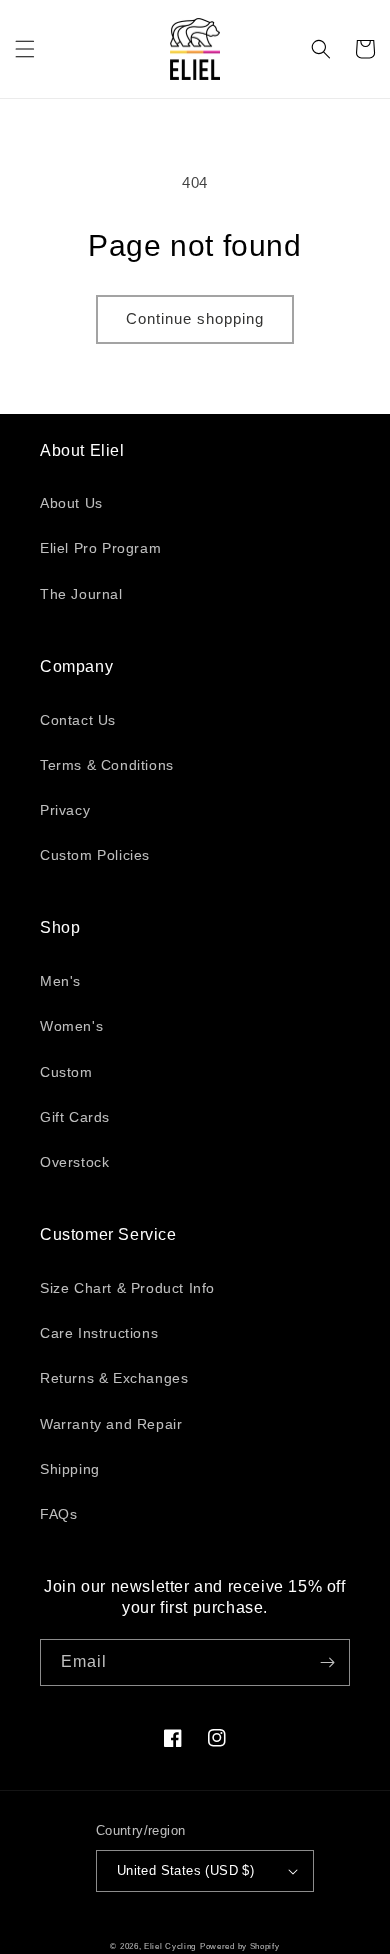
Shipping (70, 1469)
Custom (66, 1072)
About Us (71, 503)
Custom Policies (95, 855)
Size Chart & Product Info (127, 1288)
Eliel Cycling (170, 1946)
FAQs (58, 1514)
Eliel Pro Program (100, 548)
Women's (71, 1026)
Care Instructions (99, 1333)
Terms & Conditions (107, 765)
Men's (60, 981)
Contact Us (78, 720)
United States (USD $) (185, 1870)
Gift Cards (75, 1117)
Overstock (74, 1162)
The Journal (81, 594)
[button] (25, 49)
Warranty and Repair (111, 1424)
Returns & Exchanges (114, 1378)
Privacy (65, 810)
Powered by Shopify (240, 1946)
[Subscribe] (327, 1662)
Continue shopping (195, 318)
